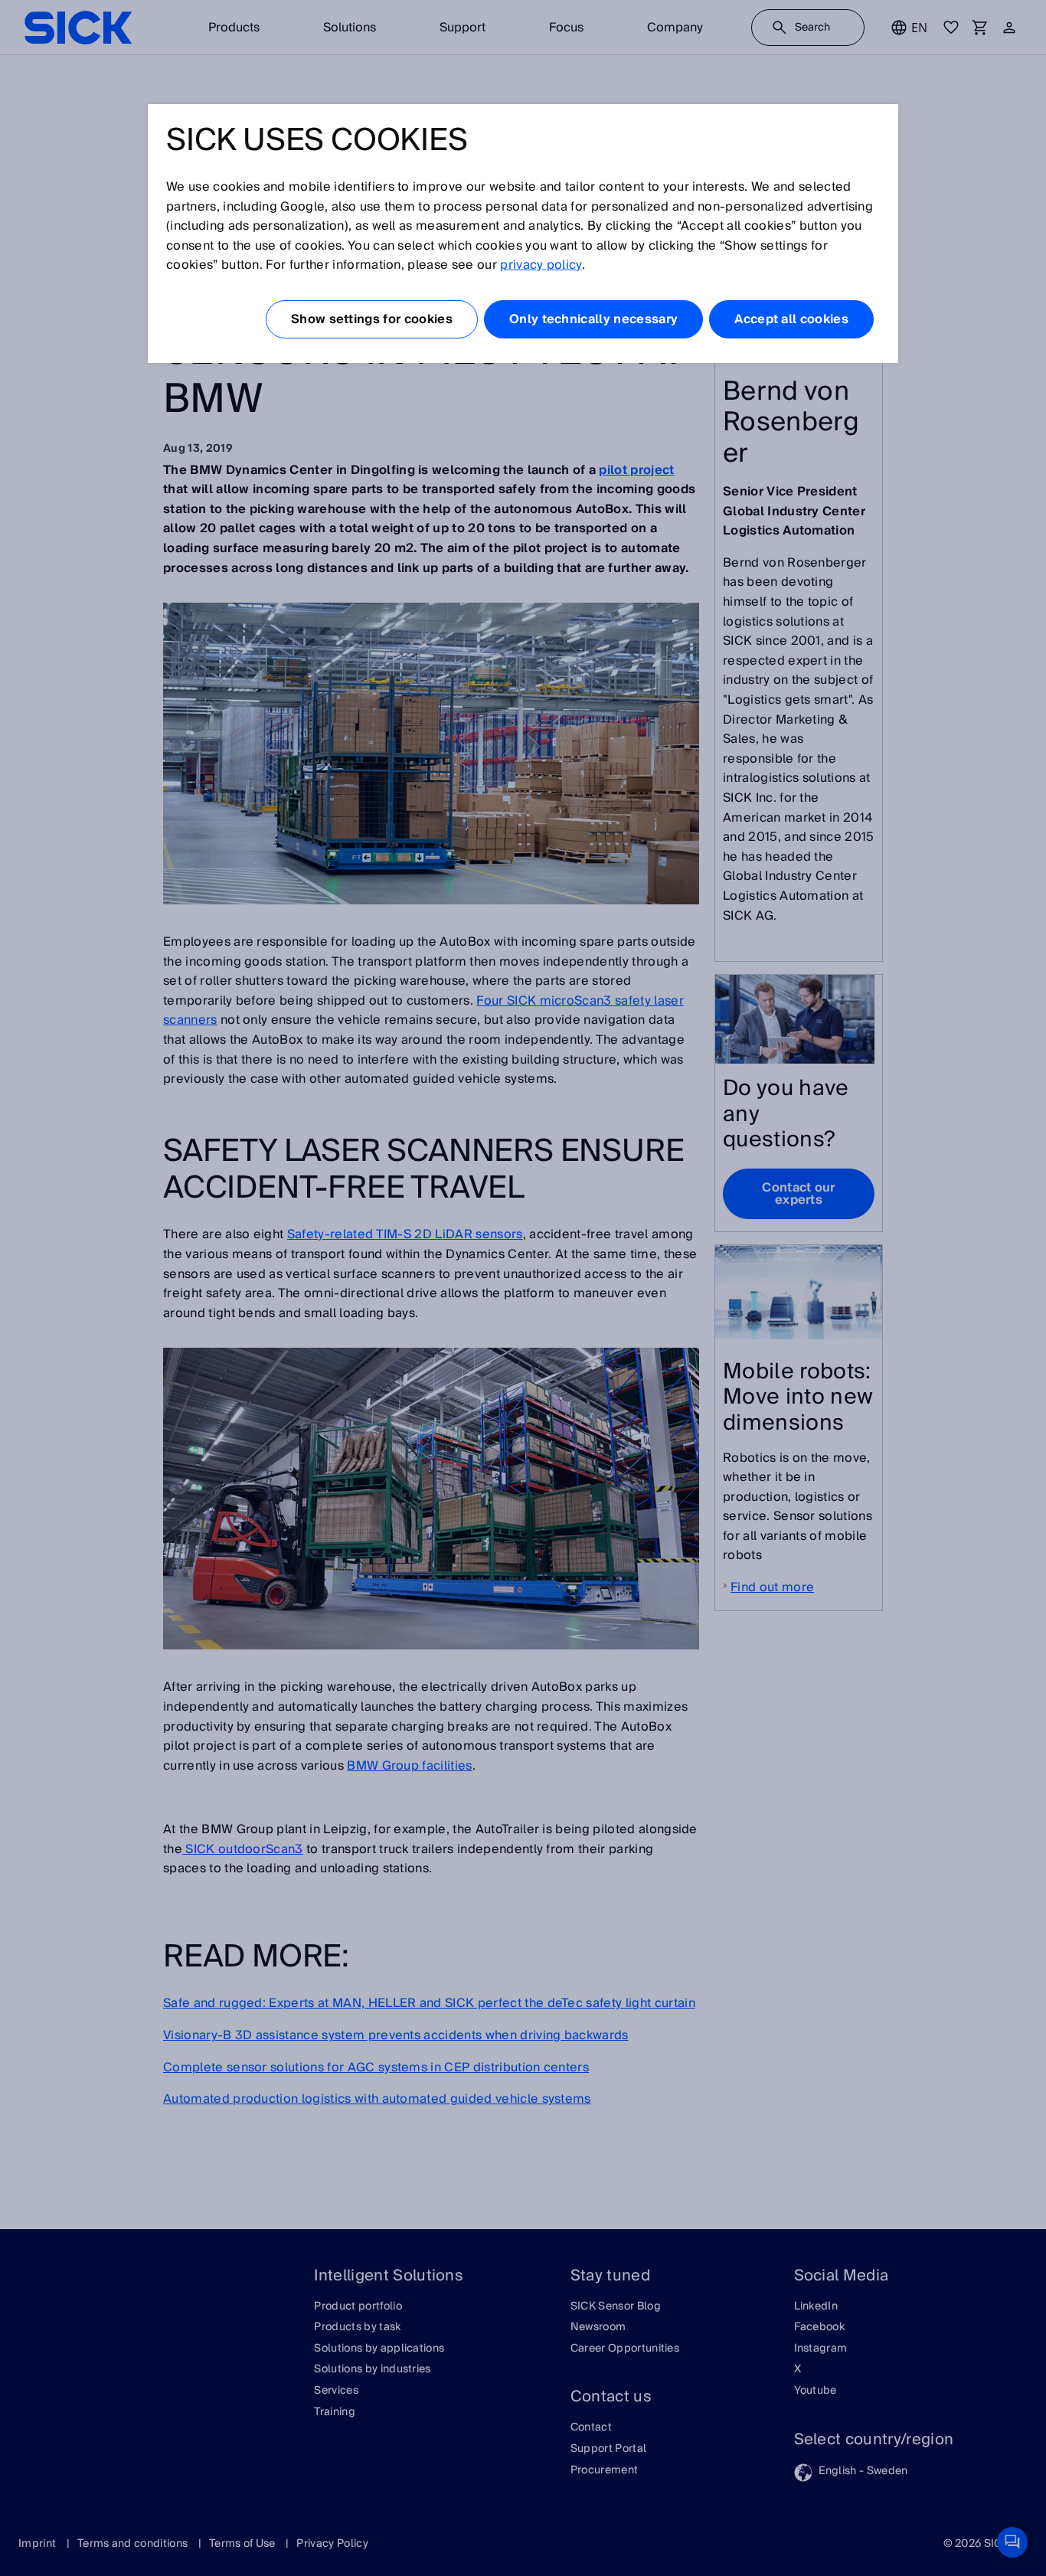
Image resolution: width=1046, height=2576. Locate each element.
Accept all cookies (791, 319)
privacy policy (541, 265)
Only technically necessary (593, 319)
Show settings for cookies (372, 319)
